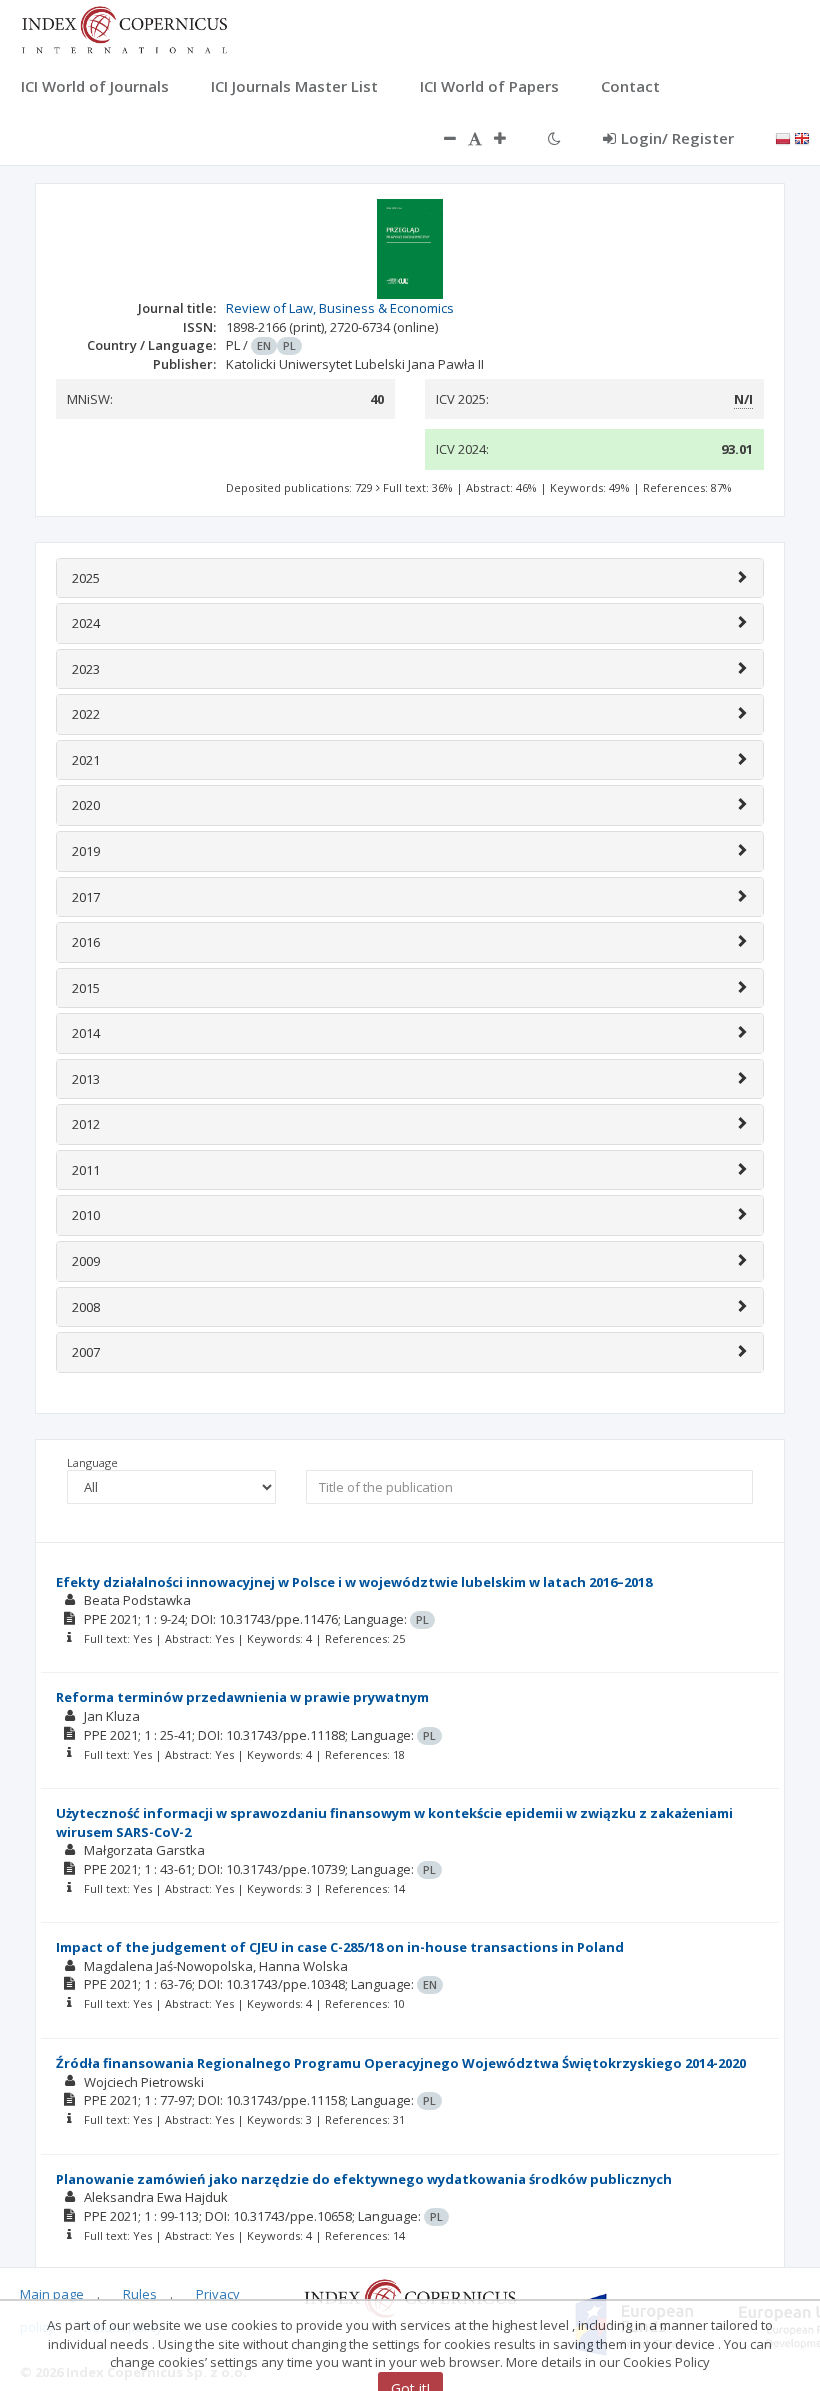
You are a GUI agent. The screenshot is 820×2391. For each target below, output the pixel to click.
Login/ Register (677, 138)
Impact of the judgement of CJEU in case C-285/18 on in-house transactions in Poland (340, 1947)
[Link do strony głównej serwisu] (124, 28)
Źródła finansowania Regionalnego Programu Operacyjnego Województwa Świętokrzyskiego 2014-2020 (401, 2063)
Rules (140, 2294)
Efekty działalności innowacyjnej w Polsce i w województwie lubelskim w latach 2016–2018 (354, 1582)
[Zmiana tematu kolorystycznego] (554, 138)
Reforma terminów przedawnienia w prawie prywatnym (242, 1697)
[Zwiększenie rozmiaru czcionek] (510, 138)
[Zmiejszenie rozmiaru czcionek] (440, 138)
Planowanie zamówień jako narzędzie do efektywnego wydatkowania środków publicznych (364, 2179)
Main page (52, 2294)
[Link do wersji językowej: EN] (802, 137)
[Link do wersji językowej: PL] (783, 137)
